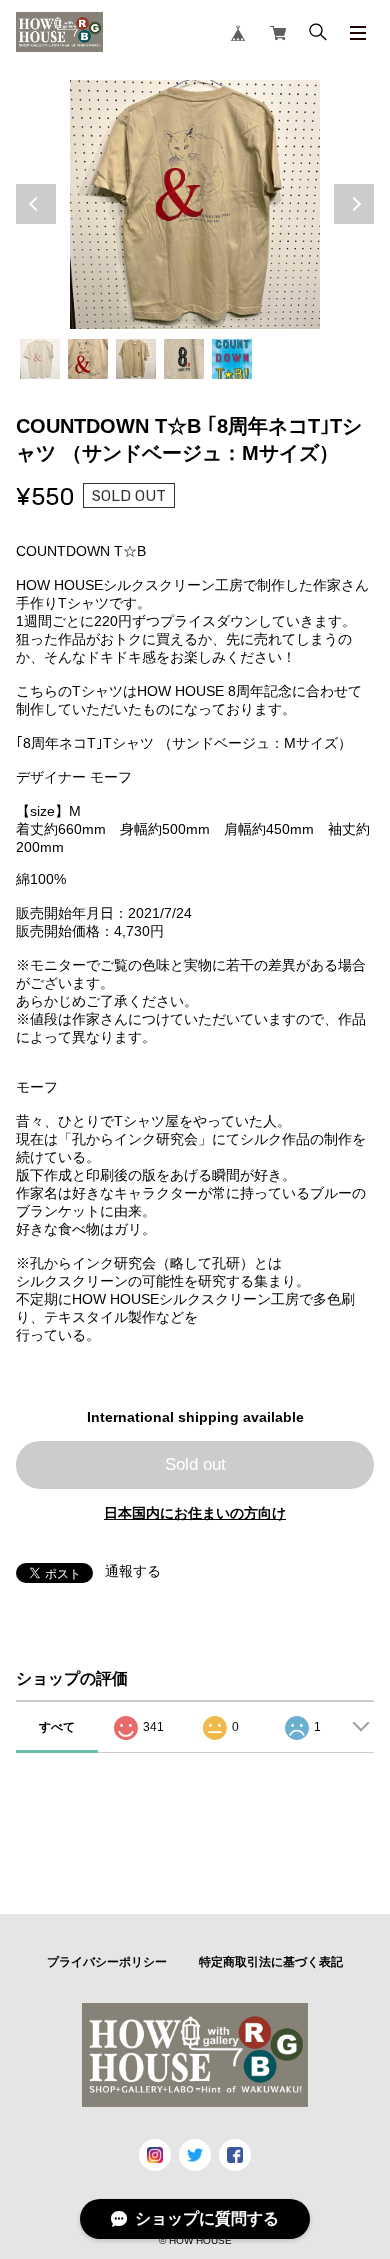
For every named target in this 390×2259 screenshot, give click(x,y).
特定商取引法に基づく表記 (271, 1962)
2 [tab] (88, 359)
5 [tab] (232, 359)
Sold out (195, 1464)
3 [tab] (136, 359)
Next (354, 204)
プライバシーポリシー (107, 1962)
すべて (57, 1727)
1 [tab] (40, 359)
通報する (133, 1571)
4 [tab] (184, 359)
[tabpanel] (195, 205)
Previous (36, 204)
